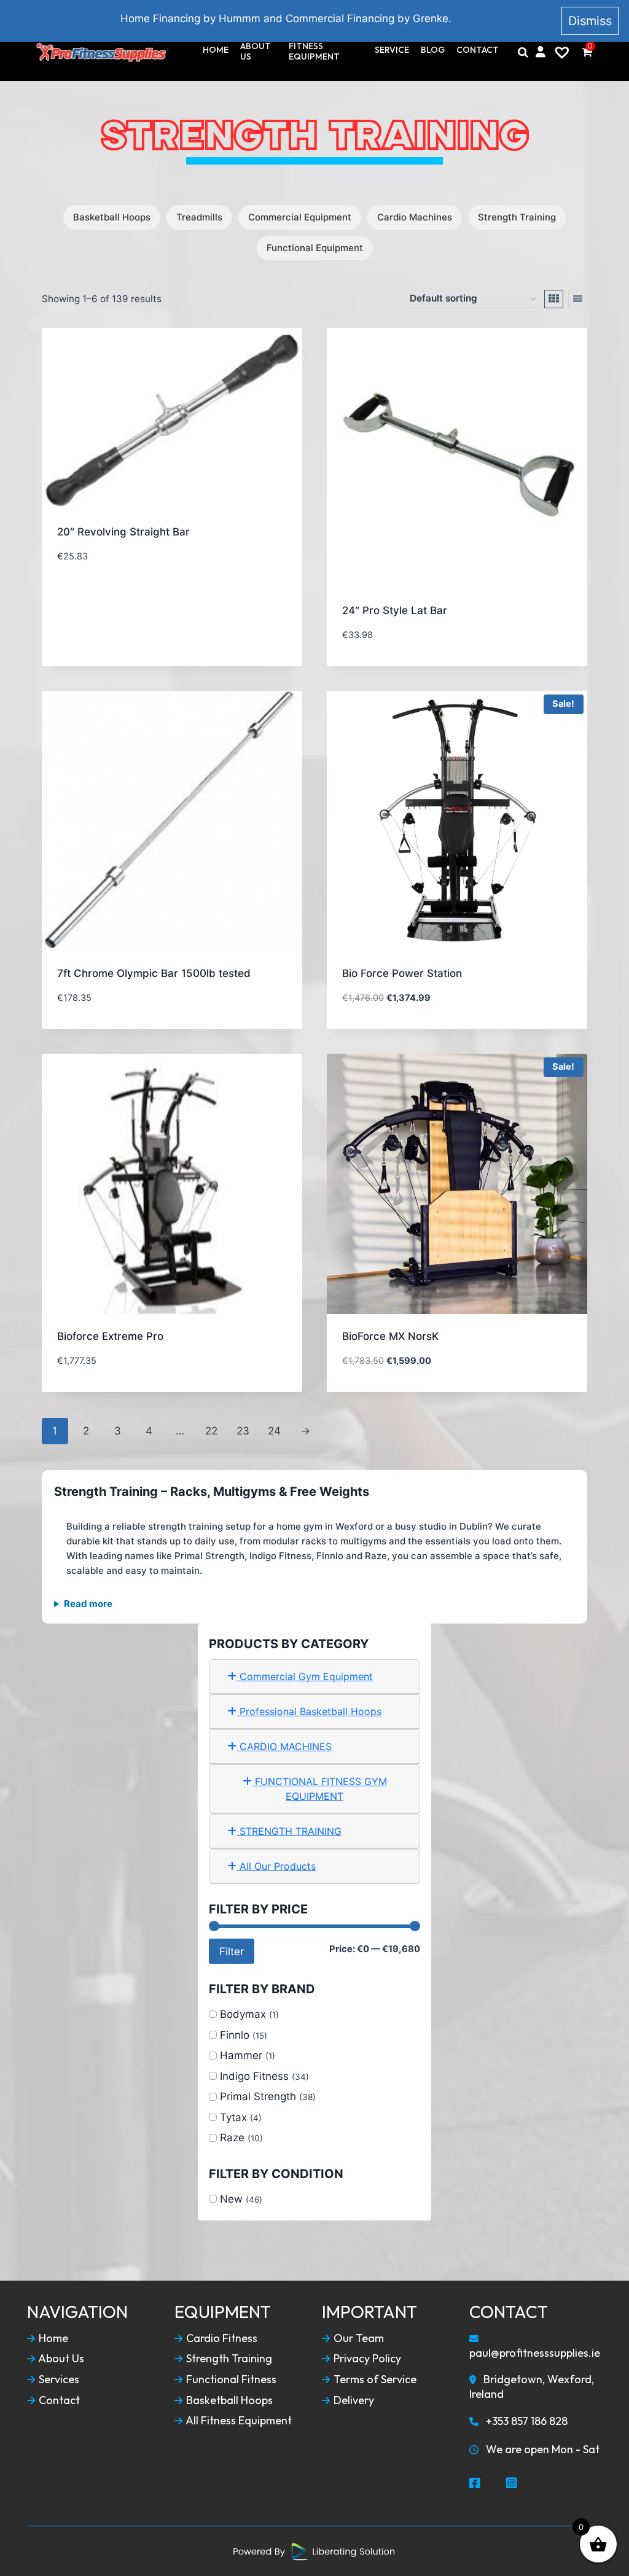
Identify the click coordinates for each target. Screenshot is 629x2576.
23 (243, 1431)
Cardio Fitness (221, 2338)
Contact (478, 50)
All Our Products (276, 1866)
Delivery (353, 2400)
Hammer (241, 2055)
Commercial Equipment (300, 217)
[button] (244, 643)
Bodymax (243, 2014)
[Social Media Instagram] (512, 2484)
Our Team (357, 2338)
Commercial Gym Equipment (305, 1676)
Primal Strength (258, 2096)
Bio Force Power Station (402, 973)
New (231, 2199)
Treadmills (199, 217)
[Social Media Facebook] (475, 2484)
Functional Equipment (315, 248)
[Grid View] (554, 299)
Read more (88, 1604)
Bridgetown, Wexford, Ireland (532, 2387)
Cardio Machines (415, 217)
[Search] (523, 52)
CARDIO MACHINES (284, 1746)
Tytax (233, 2117)
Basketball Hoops (112, 217)
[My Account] (541, 52)
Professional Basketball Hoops (309, 1711)
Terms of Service (374, 2379)
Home (216, 50)
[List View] (578, 299)
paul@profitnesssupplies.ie (535, 2353)
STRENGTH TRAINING (289, 1831)
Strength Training (517, 217)
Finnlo (235, 2035)
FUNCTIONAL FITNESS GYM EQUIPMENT (319, 1789)
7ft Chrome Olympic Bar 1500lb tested (154, 973)
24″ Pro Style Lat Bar (395, 610)
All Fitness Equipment (238, 2421)
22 (211, 1431)
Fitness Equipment (314, 52)
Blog (433, 50)
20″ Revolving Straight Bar (123, 532)
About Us (256, 52)
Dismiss (590, 21)
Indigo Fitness (254, 2076)
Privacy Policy (366, 2359)
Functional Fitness (230, 2379)
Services (58, 2379)
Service (392, 50)
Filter (232, 1951)
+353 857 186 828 (525, 2421)
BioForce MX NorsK (390, 1336)
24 (274, 1431)
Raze (232, 2138)
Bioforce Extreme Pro (110, 1336)
